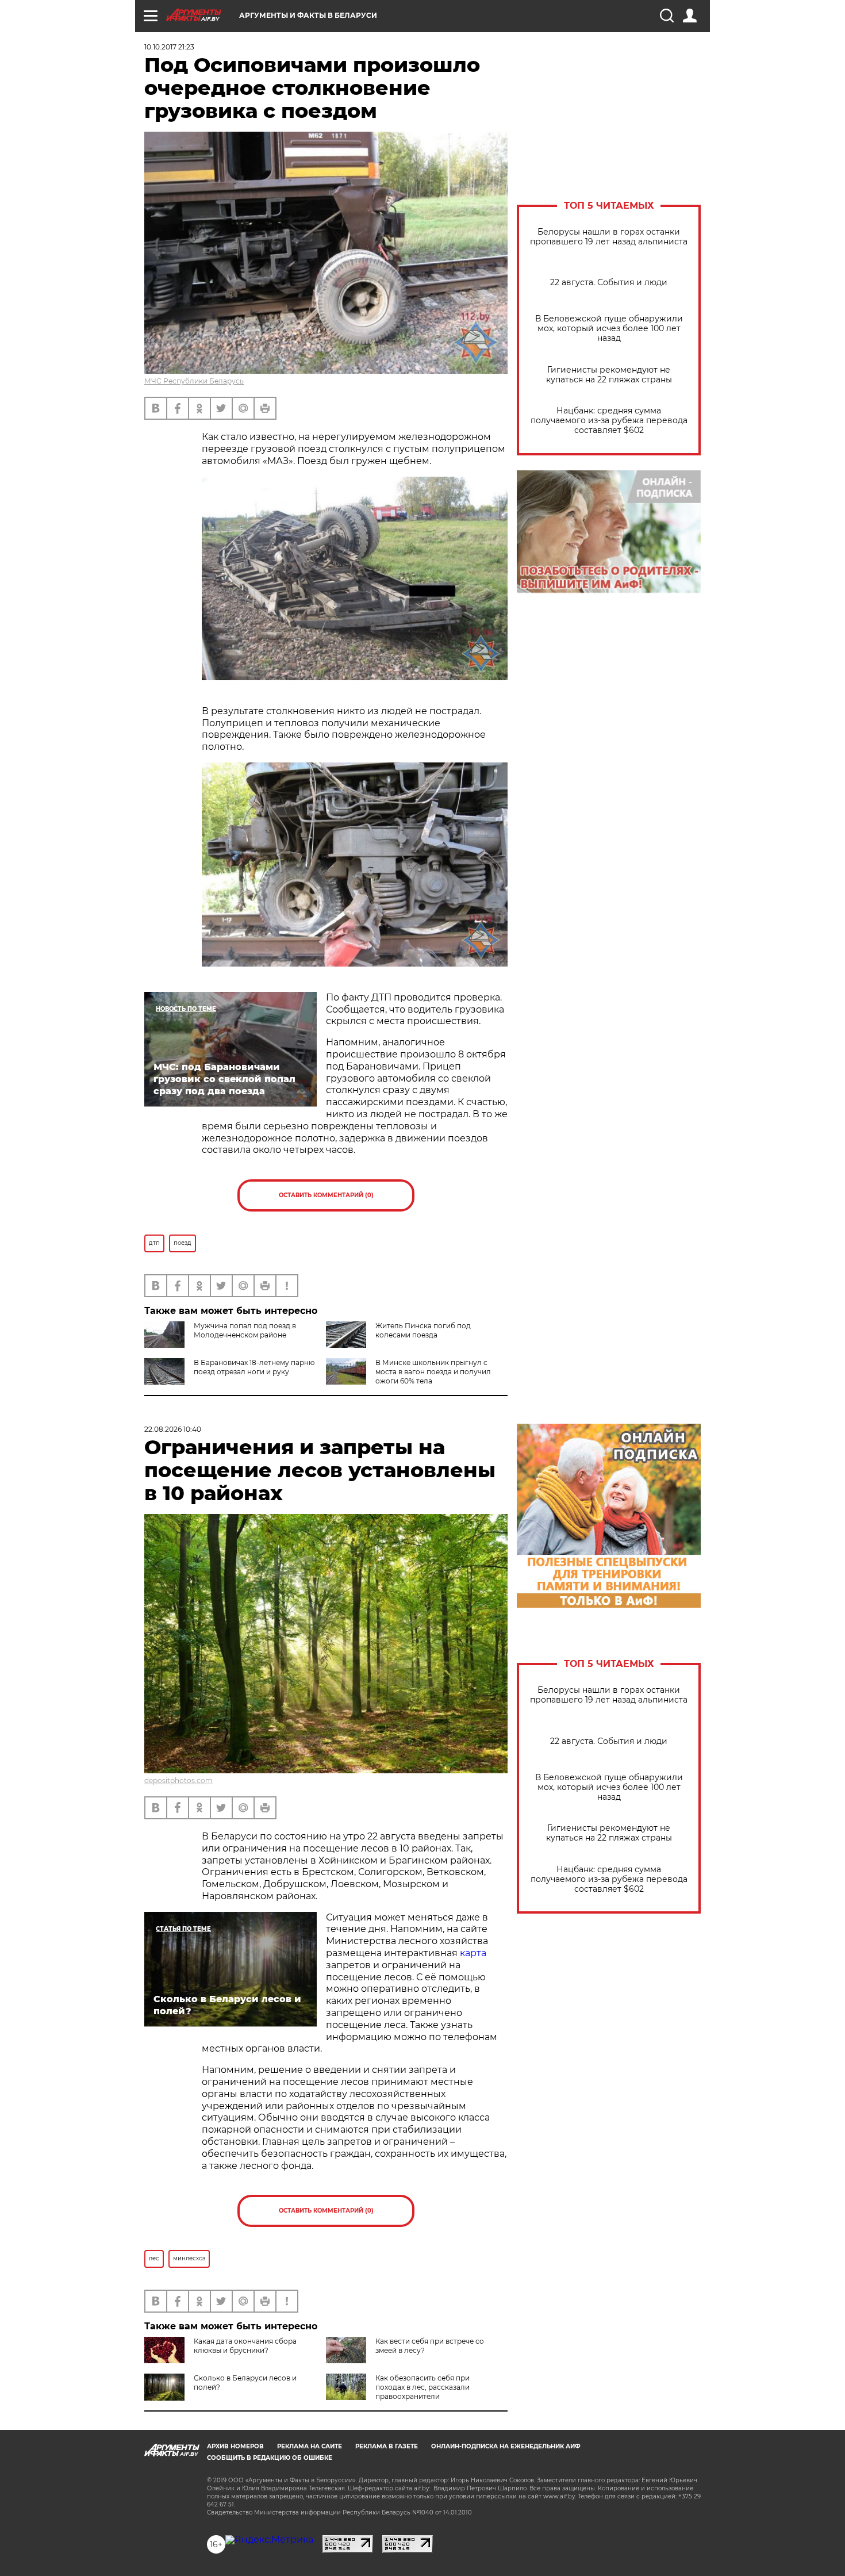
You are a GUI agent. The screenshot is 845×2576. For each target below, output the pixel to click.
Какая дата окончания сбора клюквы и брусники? (245, 2346)
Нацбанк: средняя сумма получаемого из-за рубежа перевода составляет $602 (609, 421)
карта (473, 1953)
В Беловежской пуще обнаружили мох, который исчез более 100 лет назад (609, 329)
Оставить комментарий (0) (326, 1195)
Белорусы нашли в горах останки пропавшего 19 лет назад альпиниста (609, 237)
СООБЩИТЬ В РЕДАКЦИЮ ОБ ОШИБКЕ (270, 2458)
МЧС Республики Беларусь (194, 381)
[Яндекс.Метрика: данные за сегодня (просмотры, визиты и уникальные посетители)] (269, 2540)
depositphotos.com (178, 1780)
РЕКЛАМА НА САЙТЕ (310, 2446)
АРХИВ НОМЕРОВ (235, 2446)
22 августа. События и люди (609, 283)
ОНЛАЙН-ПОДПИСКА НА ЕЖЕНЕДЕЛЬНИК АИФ (506, 2446)
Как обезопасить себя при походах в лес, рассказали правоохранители (422, 2387)
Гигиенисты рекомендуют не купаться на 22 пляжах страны (609, 375)
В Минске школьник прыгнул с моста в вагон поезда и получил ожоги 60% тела (433, 1372)
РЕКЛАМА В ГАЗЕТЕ (387, 2446)
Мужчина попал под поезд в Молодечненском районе (245, 1330)
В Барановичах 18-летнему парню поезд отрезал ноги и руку (254, 1367)
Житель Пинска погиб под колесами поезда (423, 1330)
